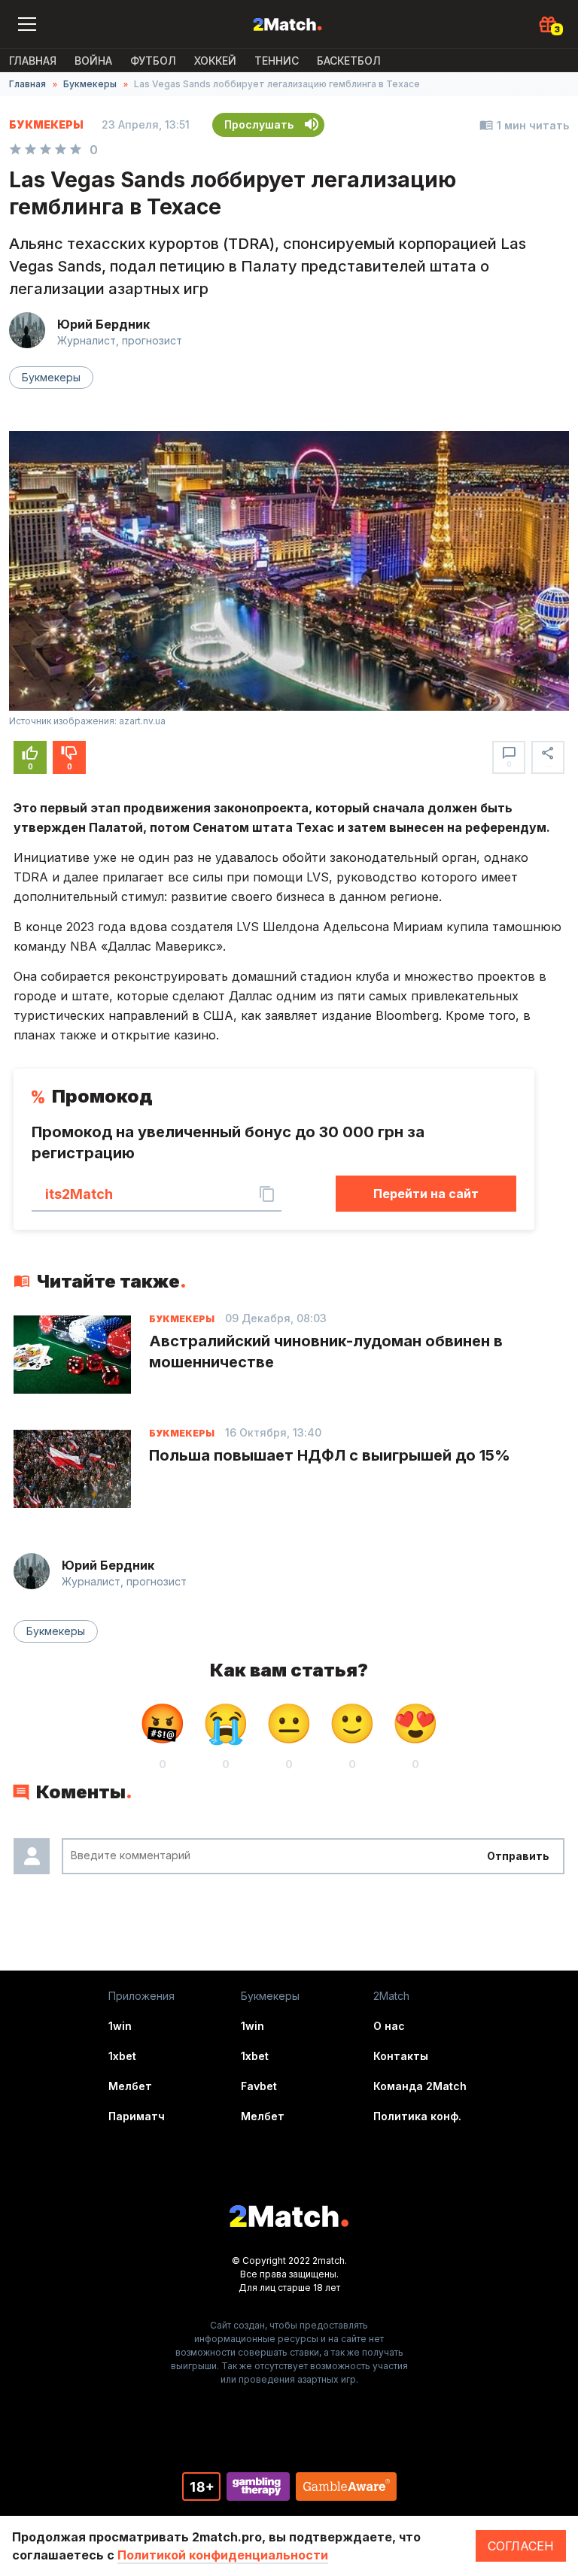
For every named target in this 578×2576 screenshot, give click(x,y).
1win (120, 2026)
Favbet (259, 2086)
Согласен (521, 2546)
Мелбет (130, 2086)
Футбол (153, 61)
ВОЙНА (93, 61)
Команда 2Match (420, 2086)
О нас (389, 2026)
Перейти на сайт (426, 1194)
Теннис (277, 61)
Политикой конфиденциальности (223, 2555)
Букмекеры (90, 84)
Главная (33, 61)
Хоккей (215, 61)
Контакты (401, 2056)
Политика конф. (417, 2116)
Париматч (137, 2116)
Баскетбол (349, 61)
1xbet (122, 2056)
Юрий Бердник (103, 324)
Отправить (518, 1856)
